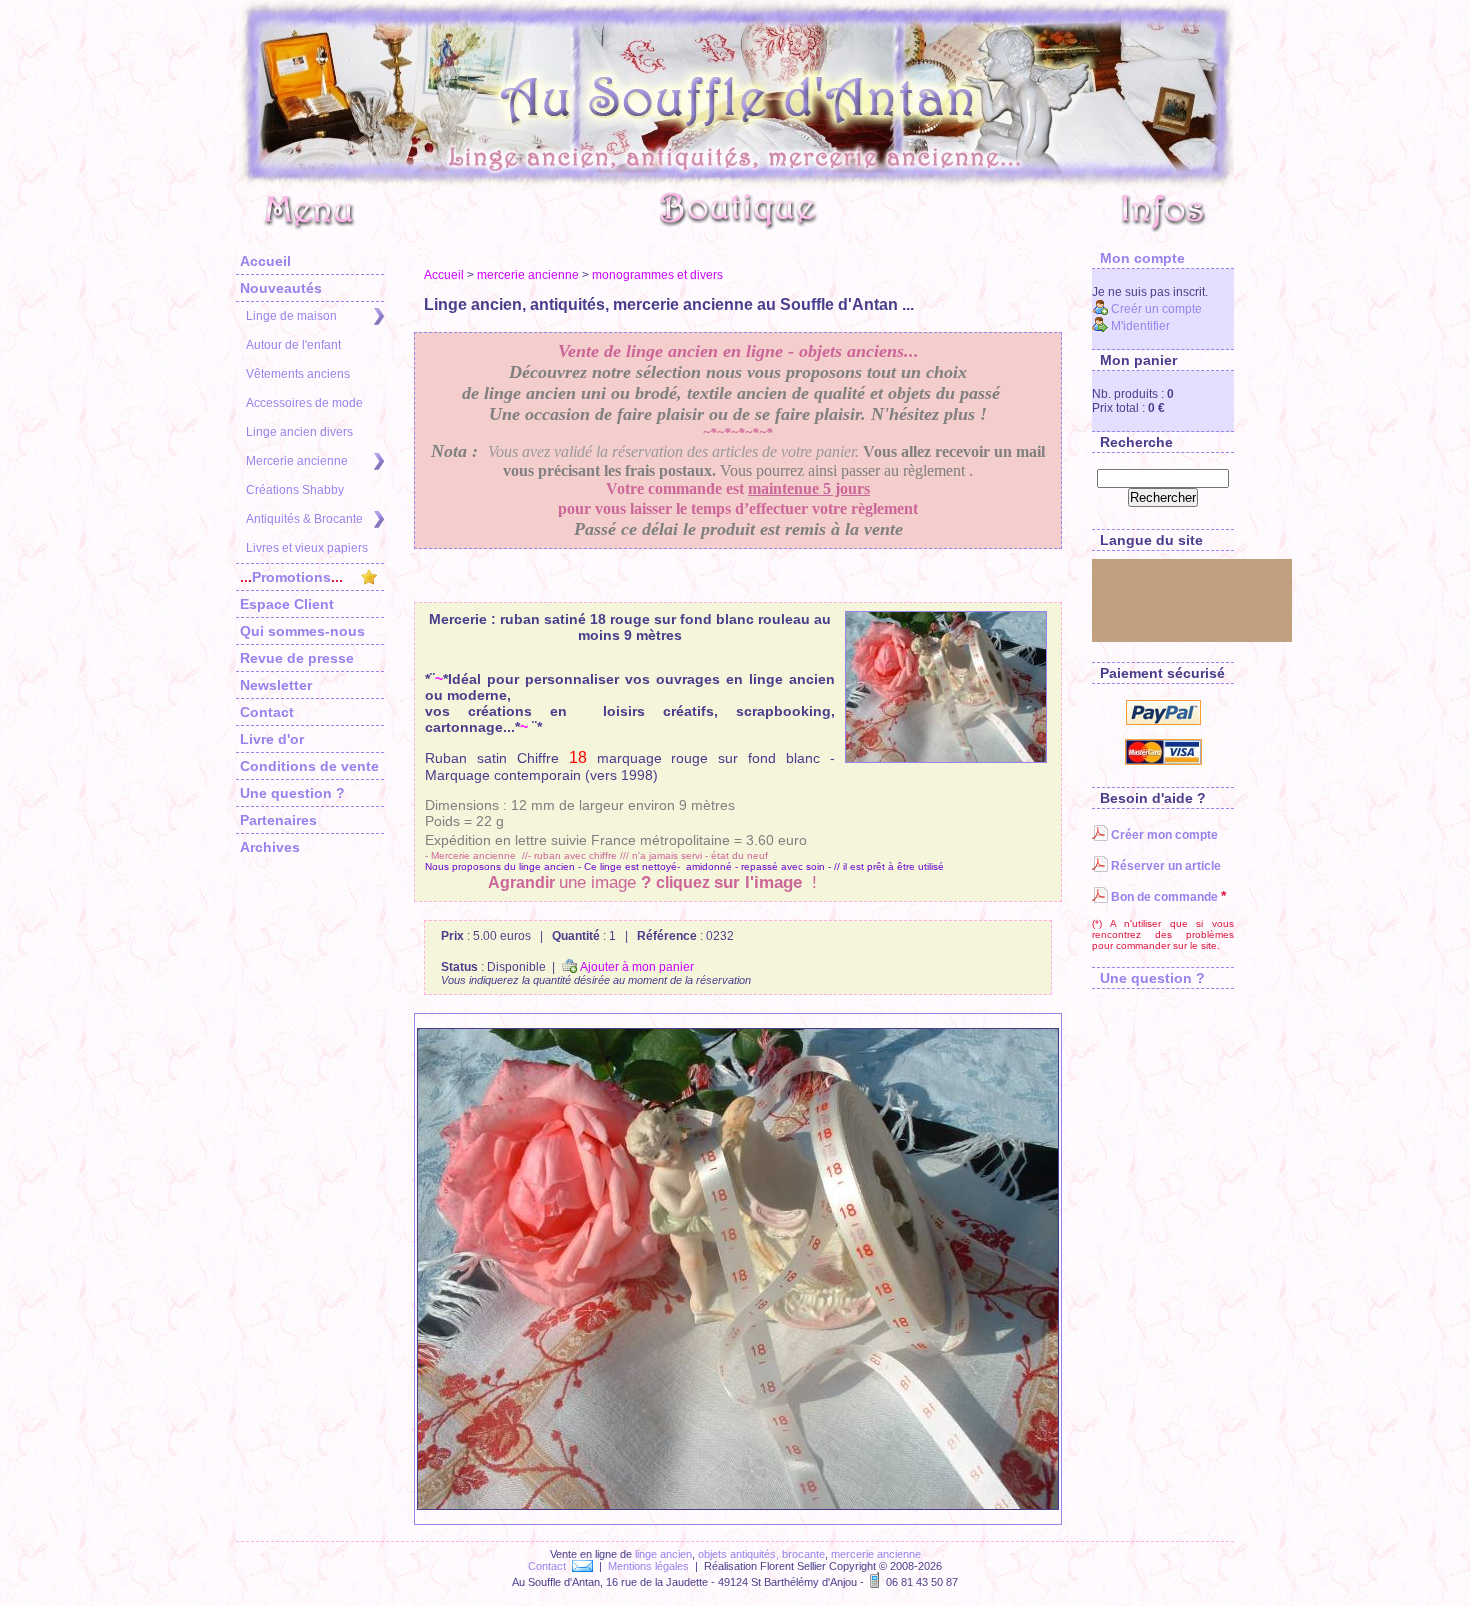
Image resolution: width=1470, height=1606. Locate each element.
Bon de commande (1163, 897)
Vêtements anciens (298, 374)
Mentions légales (648, 1566)
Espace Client (287, 604)
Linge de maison (291, 316)
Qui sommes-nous (302, 631)
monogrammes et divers (657, 275)
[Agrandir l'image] (946, 687)
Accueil (265, 261)
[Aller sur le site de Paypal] (1163, 721)
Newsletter (276, 685)
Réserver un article (1164, 866)
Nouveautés (281, 288)
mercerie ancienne (528, 275)
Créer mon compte (1163, 835)
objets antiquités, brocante (761, 1554)
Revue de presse (297, 658)
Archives (270, 847)
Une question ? (292, 793)
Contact (267, 712)
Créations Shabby (295, 490)
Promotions (291, 577)
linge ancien (663, 1554)
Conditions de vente (309, 766)
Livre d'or (272, 739)
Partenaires (278, 820)
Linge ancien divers (299, 432)
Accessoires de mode (304, 403)
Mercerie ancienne (297, 461)
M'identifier (1139, 326)
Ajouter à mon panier (635, 967)
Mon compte (1138, 258)
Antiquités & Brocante (304, 519)
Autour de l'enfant (293, 345)
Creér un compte (1155, 309)
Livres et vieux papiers (307, 548)
